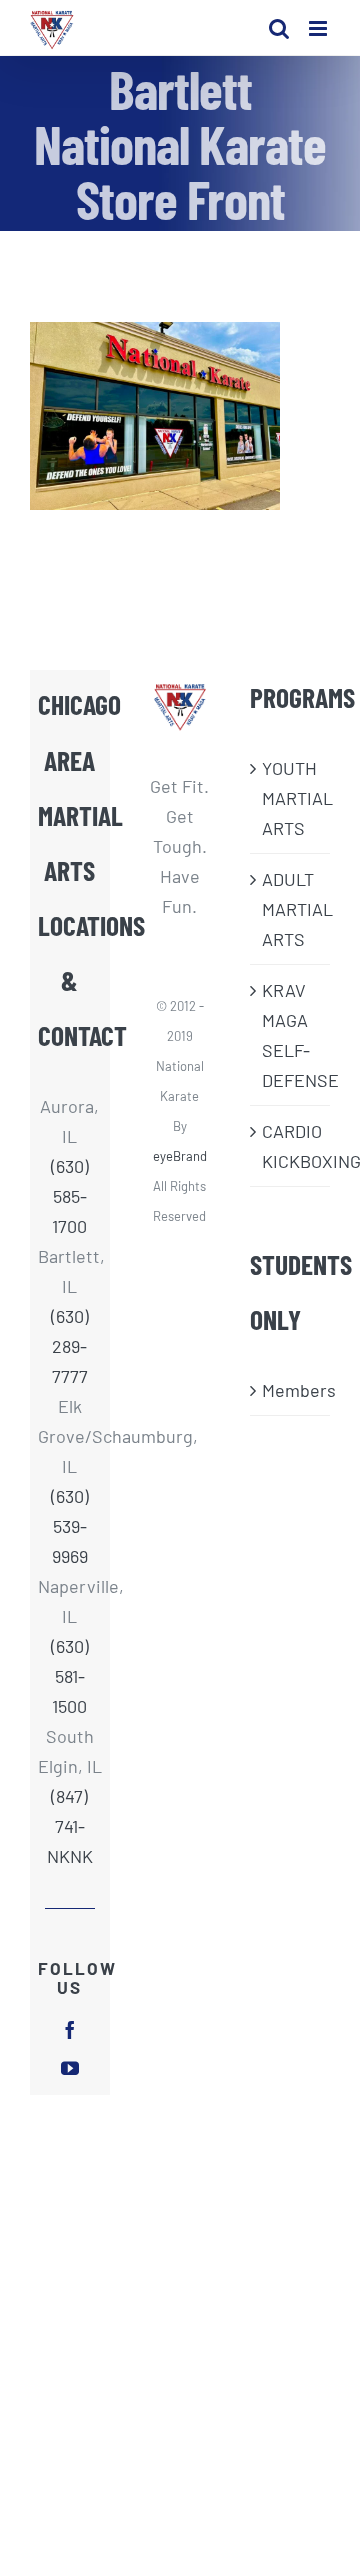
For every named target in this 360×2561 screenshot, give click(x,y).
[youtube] (70, 2068)
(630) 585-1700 (70, 1196)
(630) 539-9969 (70, 1526)
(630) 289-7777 (70, 1346)
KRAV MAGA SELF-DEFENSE (291, 1035)
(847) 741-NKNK (70, 1826)
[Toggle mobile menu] (319, 28)
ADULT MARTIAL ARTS (291, 909)
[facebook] (70, 2030)
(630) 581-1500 (70, 1676)
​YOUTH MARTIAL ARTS (291, 798)
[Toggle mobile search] (279, 28)
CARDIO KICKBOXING (291, 1146)
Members (291, 1390)
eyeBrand (180, 1156)
